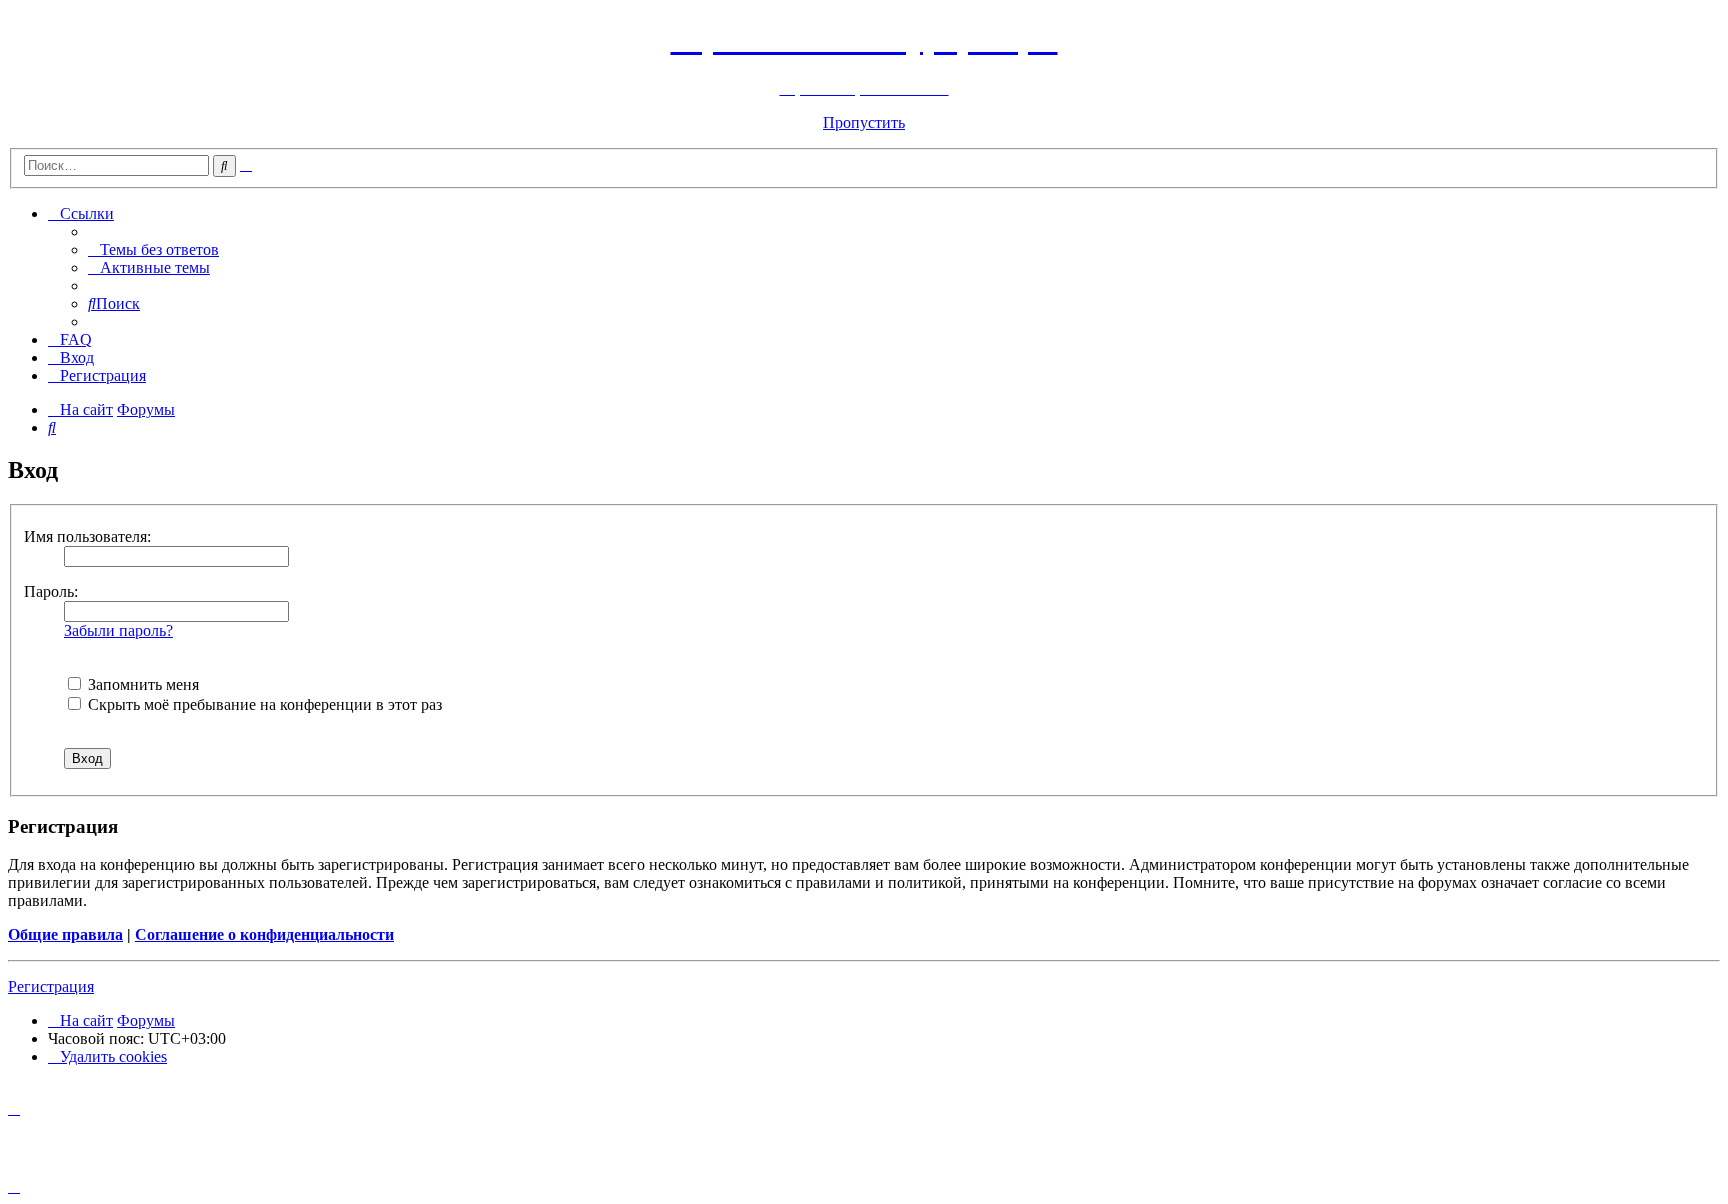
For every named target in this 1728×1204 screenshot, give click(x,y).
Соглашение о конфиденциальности (264, 934)
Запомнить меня (141, 684)
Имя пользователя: (87, 536)
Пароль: (51, 591)
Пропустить (864, 122)
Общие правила (65, 934)
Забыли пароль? (118, 630)
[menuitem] (153, 249)
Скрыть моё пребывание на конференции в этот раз (263, 704)
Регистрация (51, 986)
